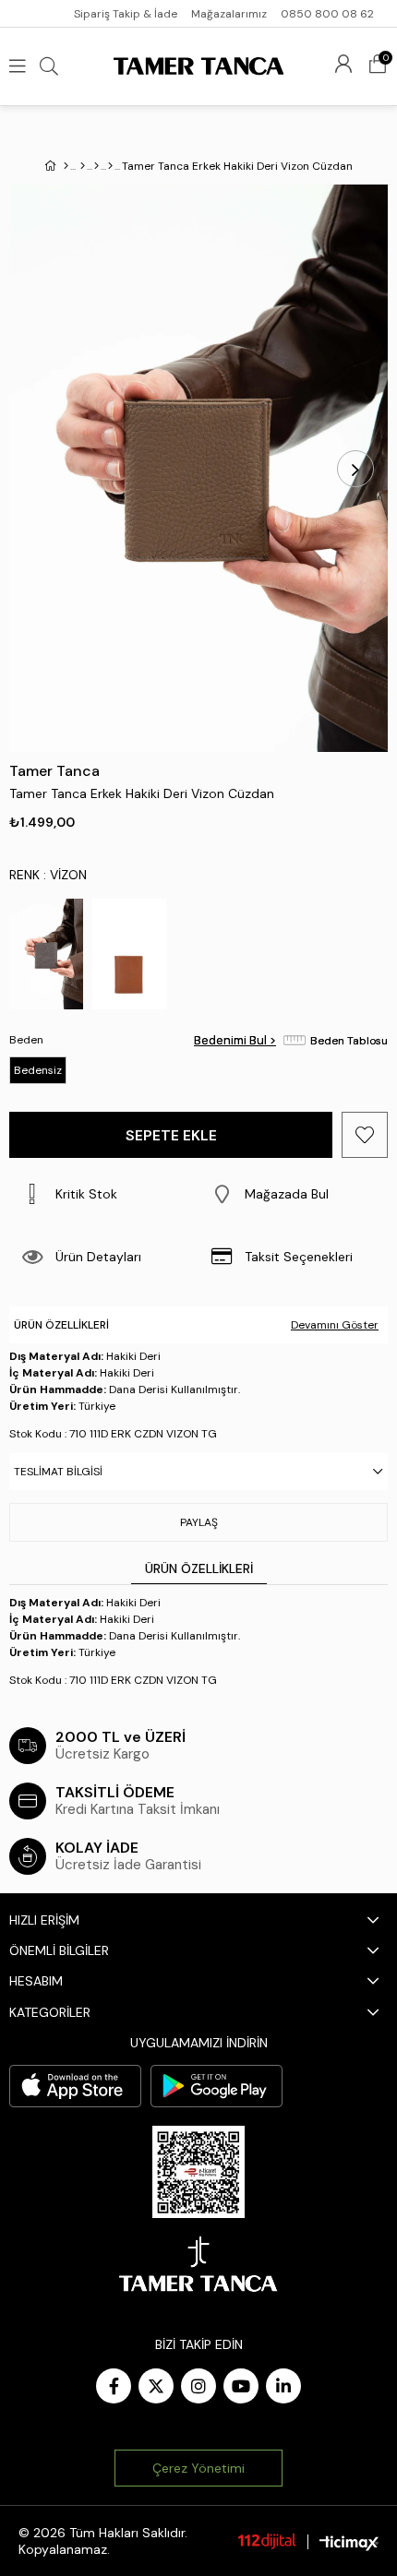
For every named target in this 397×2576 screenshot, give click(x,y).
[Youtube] (241, 2386)
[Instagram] (198, 2386)
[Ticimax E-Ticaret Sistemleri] (349, 2543)
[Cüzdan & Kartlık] (110, 166)
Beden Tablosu (349, 1041)
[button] (293, 1194)
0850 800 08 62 (327, 14)
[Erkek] (83, 166)
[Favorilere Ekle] (365, 1135)
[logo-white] (198, 2264)
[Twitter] (156, 2386)
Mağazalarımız (229, 14)
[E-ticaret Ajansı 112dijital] (267, 2541)
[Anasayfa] (66, 166)
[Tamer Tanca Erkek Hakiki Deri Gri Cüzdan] (46, 954)
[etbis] (198, 2172)
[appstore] (75, 2086)
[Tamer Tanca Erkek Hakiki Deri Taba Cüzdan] (129, 954)
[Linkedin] (283, 2386)
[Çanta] (96, 166)
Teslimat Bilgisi (58, 1472)
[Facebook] (114, 2386)
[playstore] (217, 2086)
